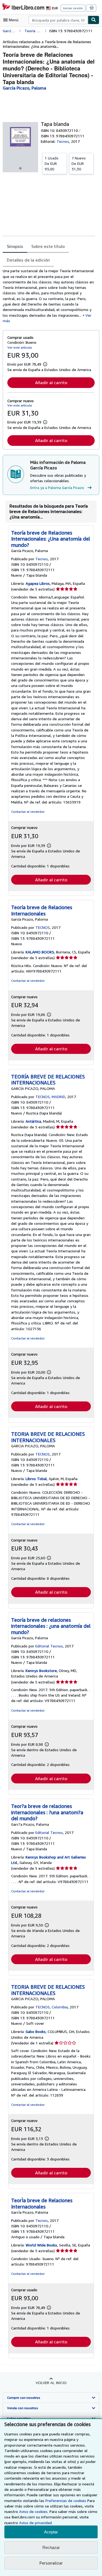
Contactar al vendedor (28, 812)
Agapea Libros (38, 583)
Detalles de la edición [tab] (28, 260)
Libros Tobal (36, 1479)
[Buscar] (94, 20)
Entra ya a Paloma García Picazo (57, 487)
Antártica (33, 1121)
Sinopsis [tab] (15, 246)
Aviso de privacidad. (36, 2523)
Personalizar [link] (51, 2563)
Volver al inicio (51, 2383)
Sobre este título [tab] (48, 246)
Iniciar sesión (73, 8)
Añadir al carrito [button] (51, 383)
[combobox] (58, 20)
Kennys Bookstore (41, 1671)
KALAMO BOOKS (40, 952)
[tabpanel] (49, 296)
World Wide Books (41, 2245)
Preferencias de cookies (66, 2501)
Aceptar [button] (51, 2532)
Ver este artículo (20, 347)
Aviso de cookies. (34, 2511)
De (52, 163)
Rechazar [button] (51, 2547)
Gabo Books (36, 2031)
